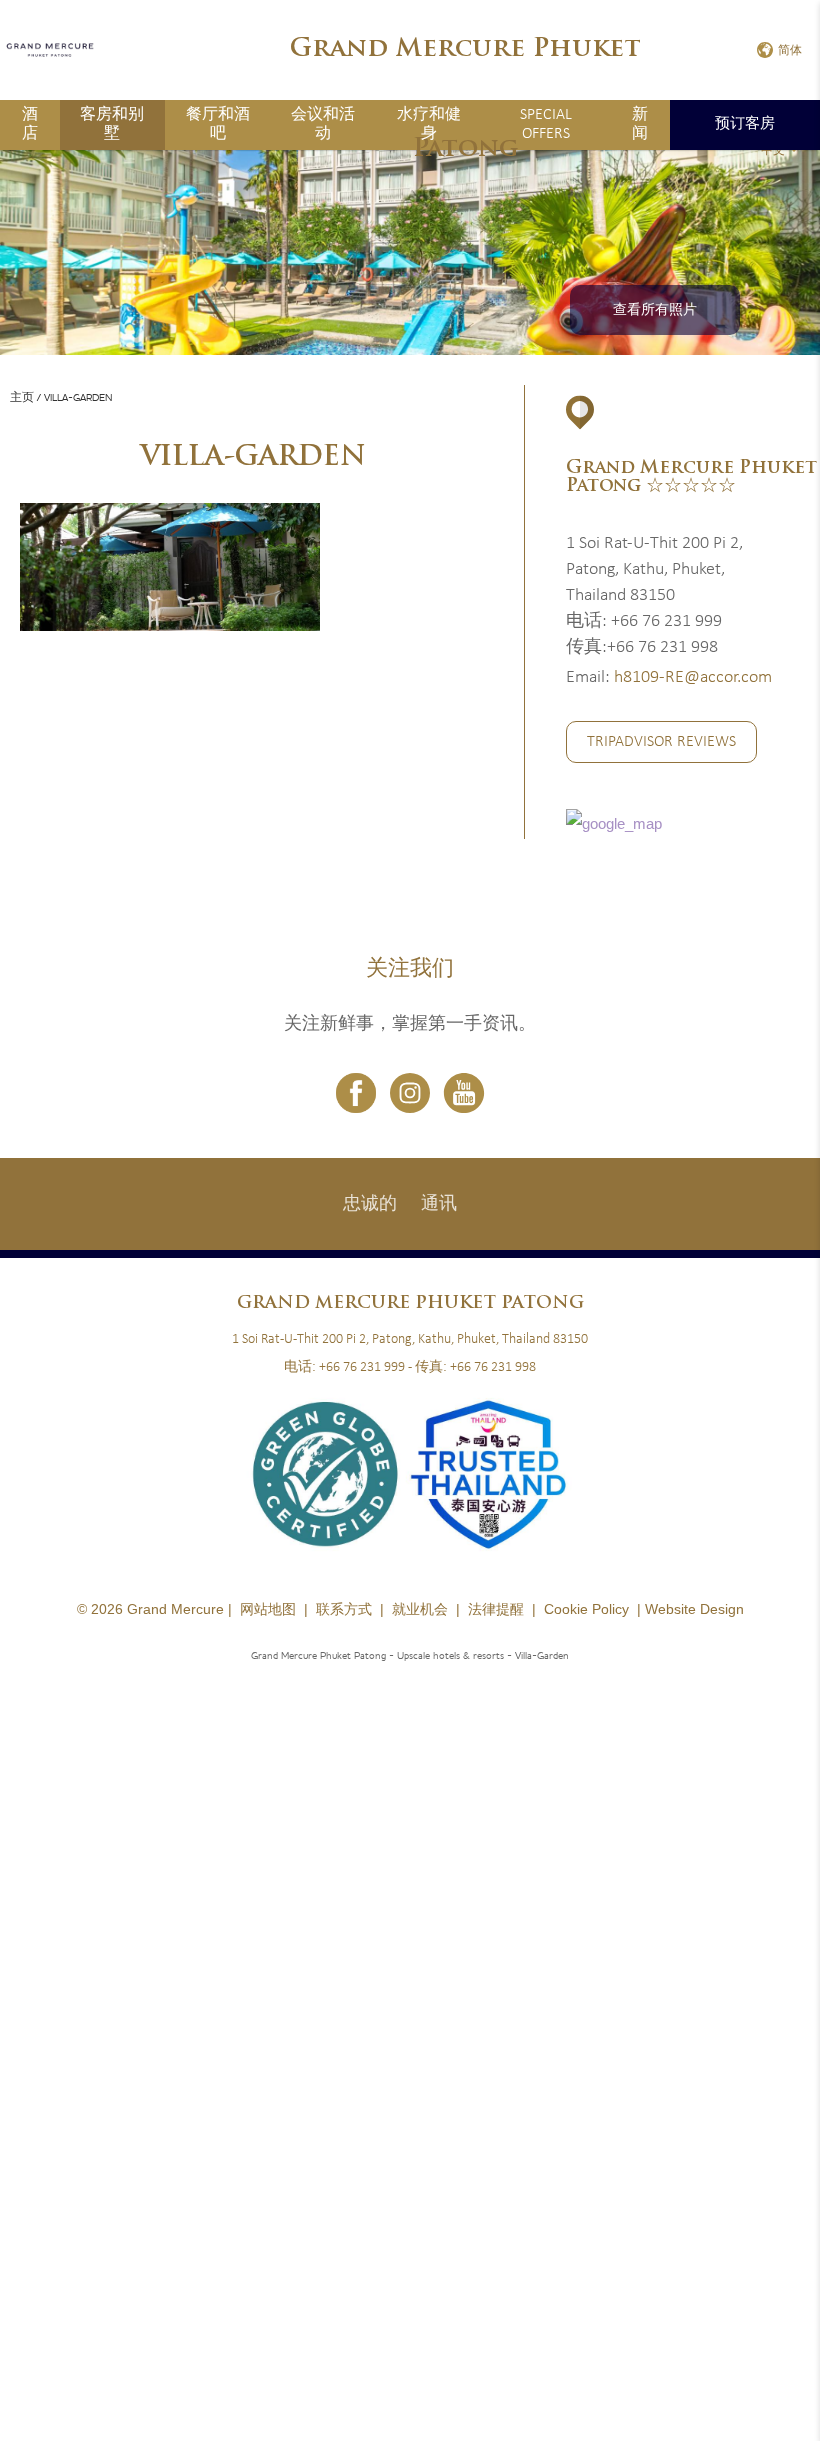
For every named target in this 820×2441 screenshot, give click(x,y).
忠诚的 (370, 1204)
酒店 (30, 124)
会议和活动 (323, 124)
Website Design (694, 1609)
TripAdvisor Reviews (661, 742)
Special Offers (546, 124)
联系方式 (344, 1609)
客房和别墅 (112, 124)
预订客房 (745, 124)
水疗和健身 (429, 124)
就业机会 (420, 1609)
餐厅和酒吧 (218, 124)
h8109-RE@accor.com (693, 677)
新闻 (640, 124)
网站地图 (268, 1609)
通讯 (439, 1204)
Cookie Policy (586, 1609)
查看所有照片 (655, 310)
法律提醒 (496, 1609)
